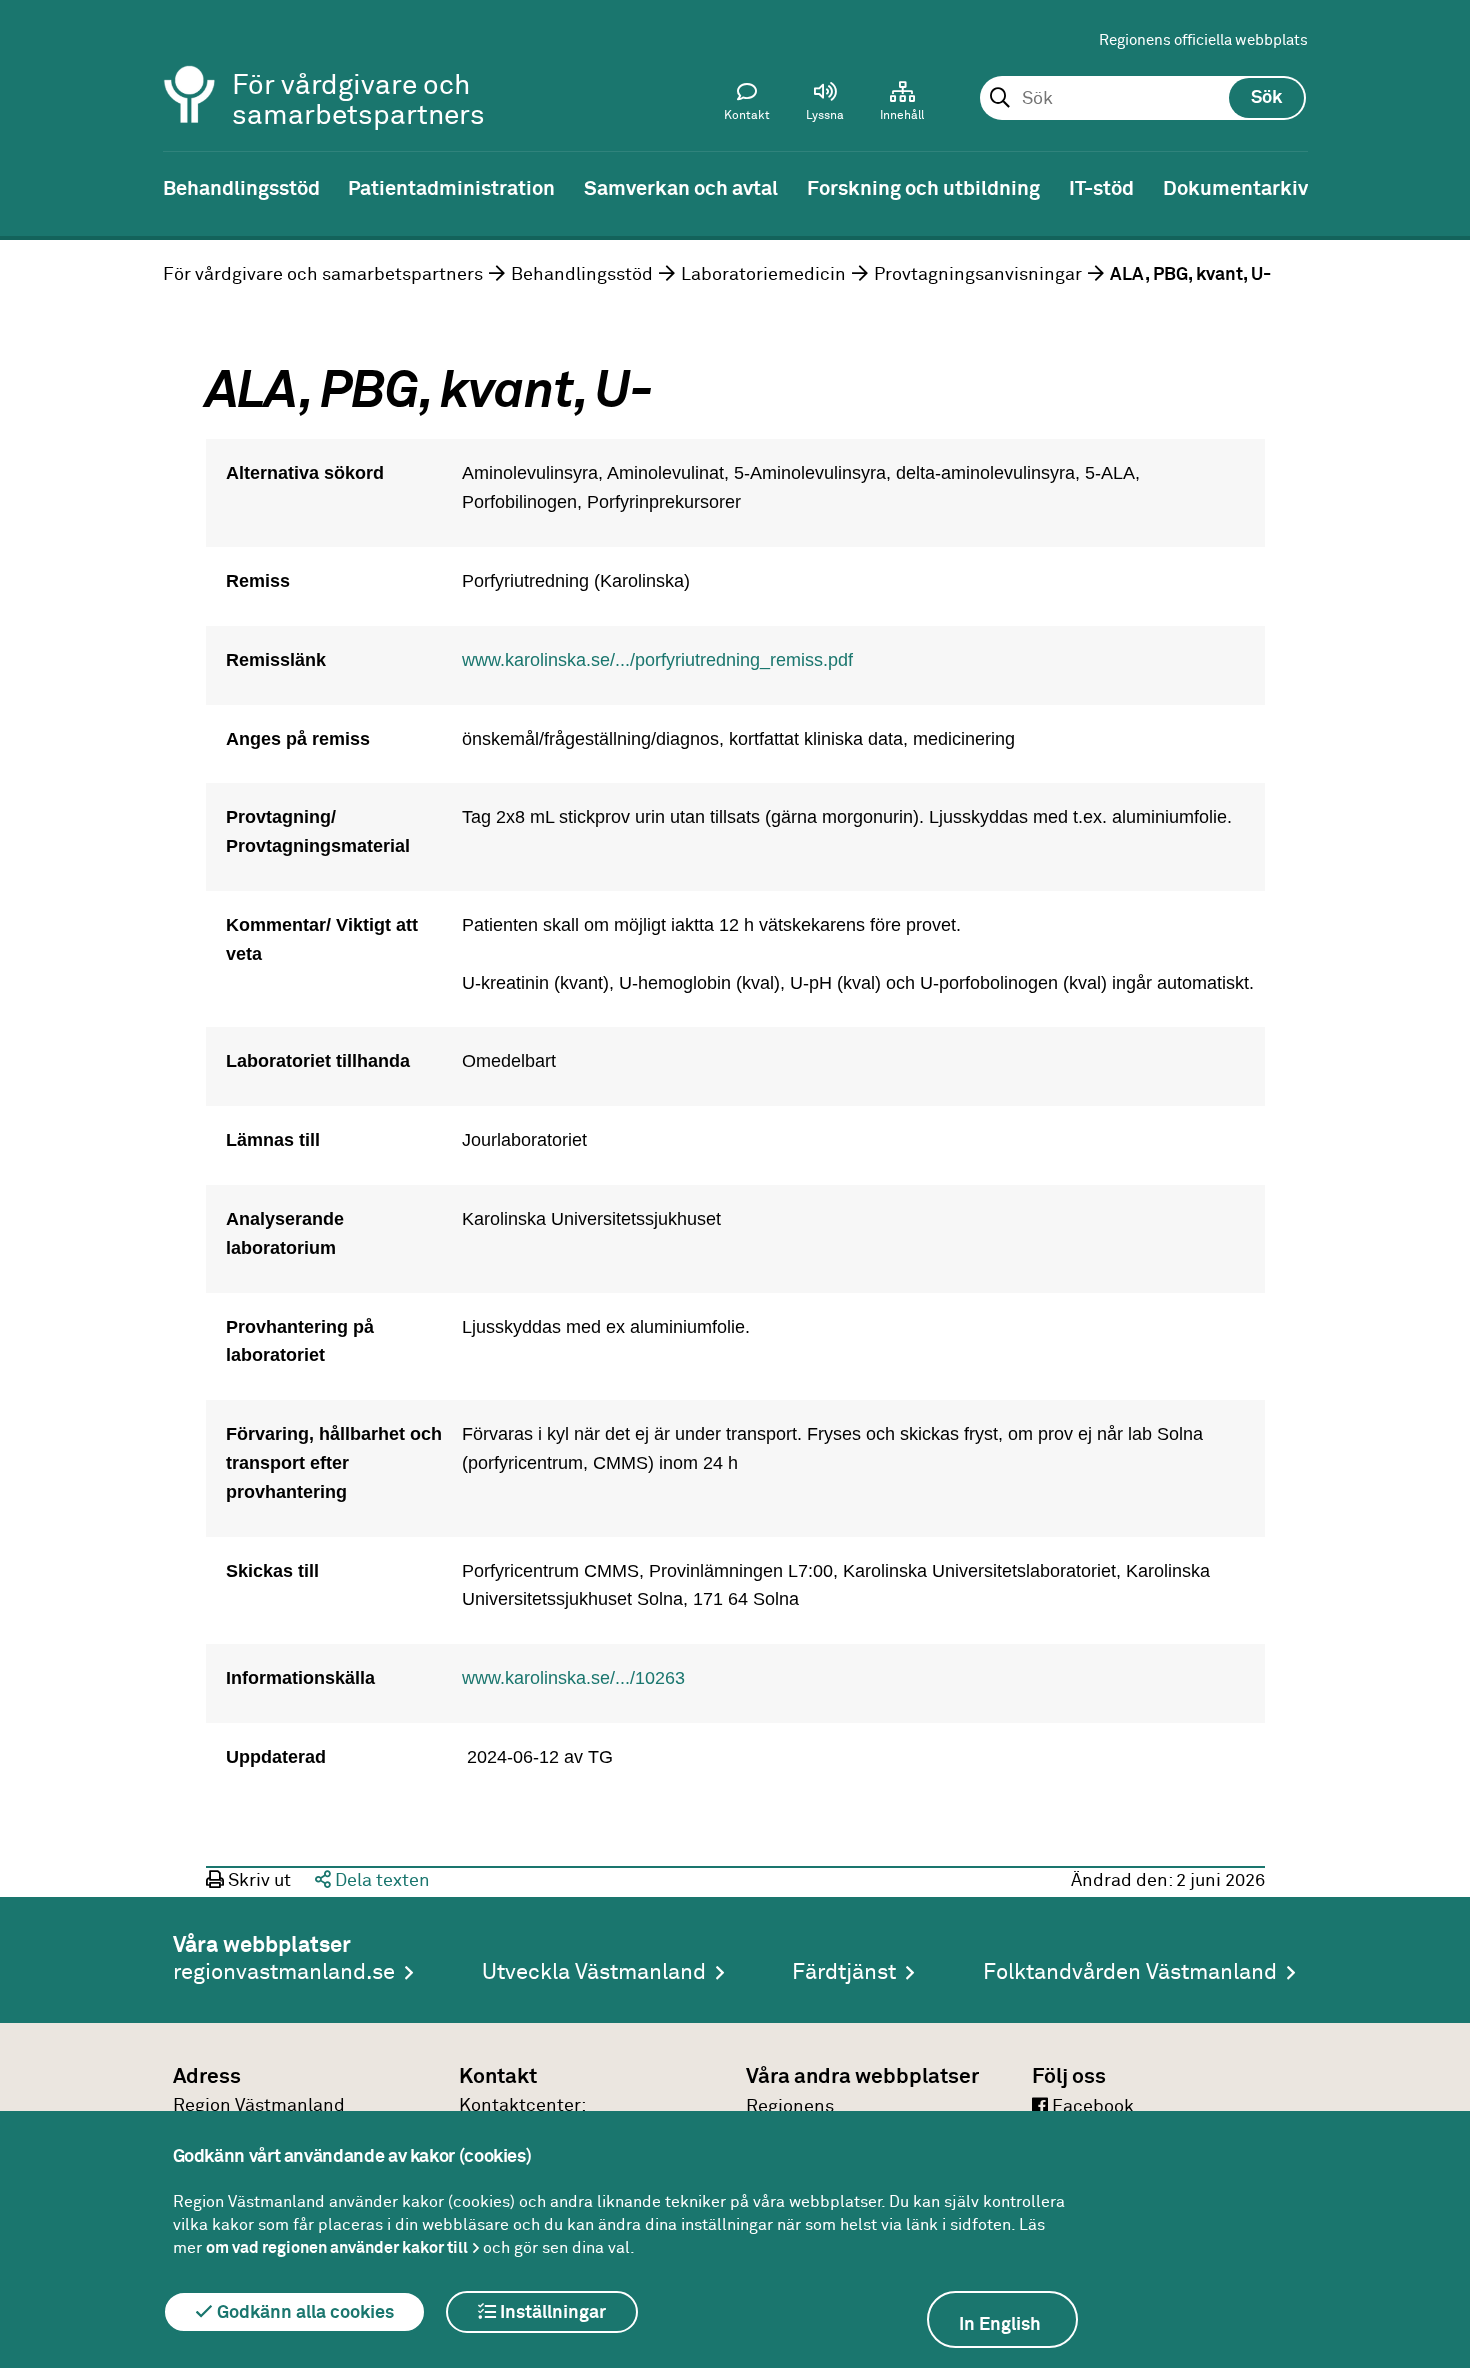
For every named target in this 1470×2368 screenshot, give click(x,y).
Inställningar (551, 2313)
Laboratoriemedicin (763, 275)
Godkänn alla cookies (303, 2313)
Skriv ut (257, 1881)
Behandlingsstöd (582, 275)
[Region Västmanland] (190, 67)
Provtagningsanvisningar (978, 275)
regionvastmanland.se (284, 1973)
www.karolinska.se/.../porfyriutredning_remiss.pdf (657, 660)
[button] (825, 106)
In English (1000, 2325)
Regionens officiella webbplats (1203, 40)
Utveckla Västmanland (594, 1973)
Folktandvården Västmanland (1130, 1973)
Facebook (1091, 2107)
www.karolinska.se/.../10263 (573, 1678)
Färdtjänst (844, 1973)
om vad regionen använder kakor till (337, 2248)
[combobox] (1142, 99)
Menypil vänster (30, 187)
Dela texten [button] (380, 1881)
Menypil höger (1440, 187)
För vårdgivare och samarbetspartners (323, 275)
